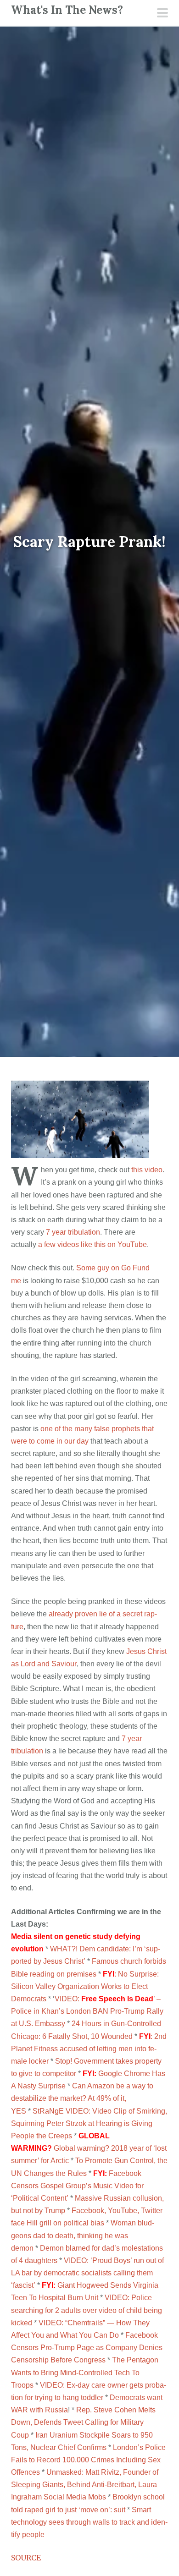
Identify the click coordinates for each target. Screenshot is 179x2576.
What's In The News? (67, 10)
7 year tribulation (73, 1232)
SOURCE (26, 2558)
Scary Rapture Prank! (89, 542)
